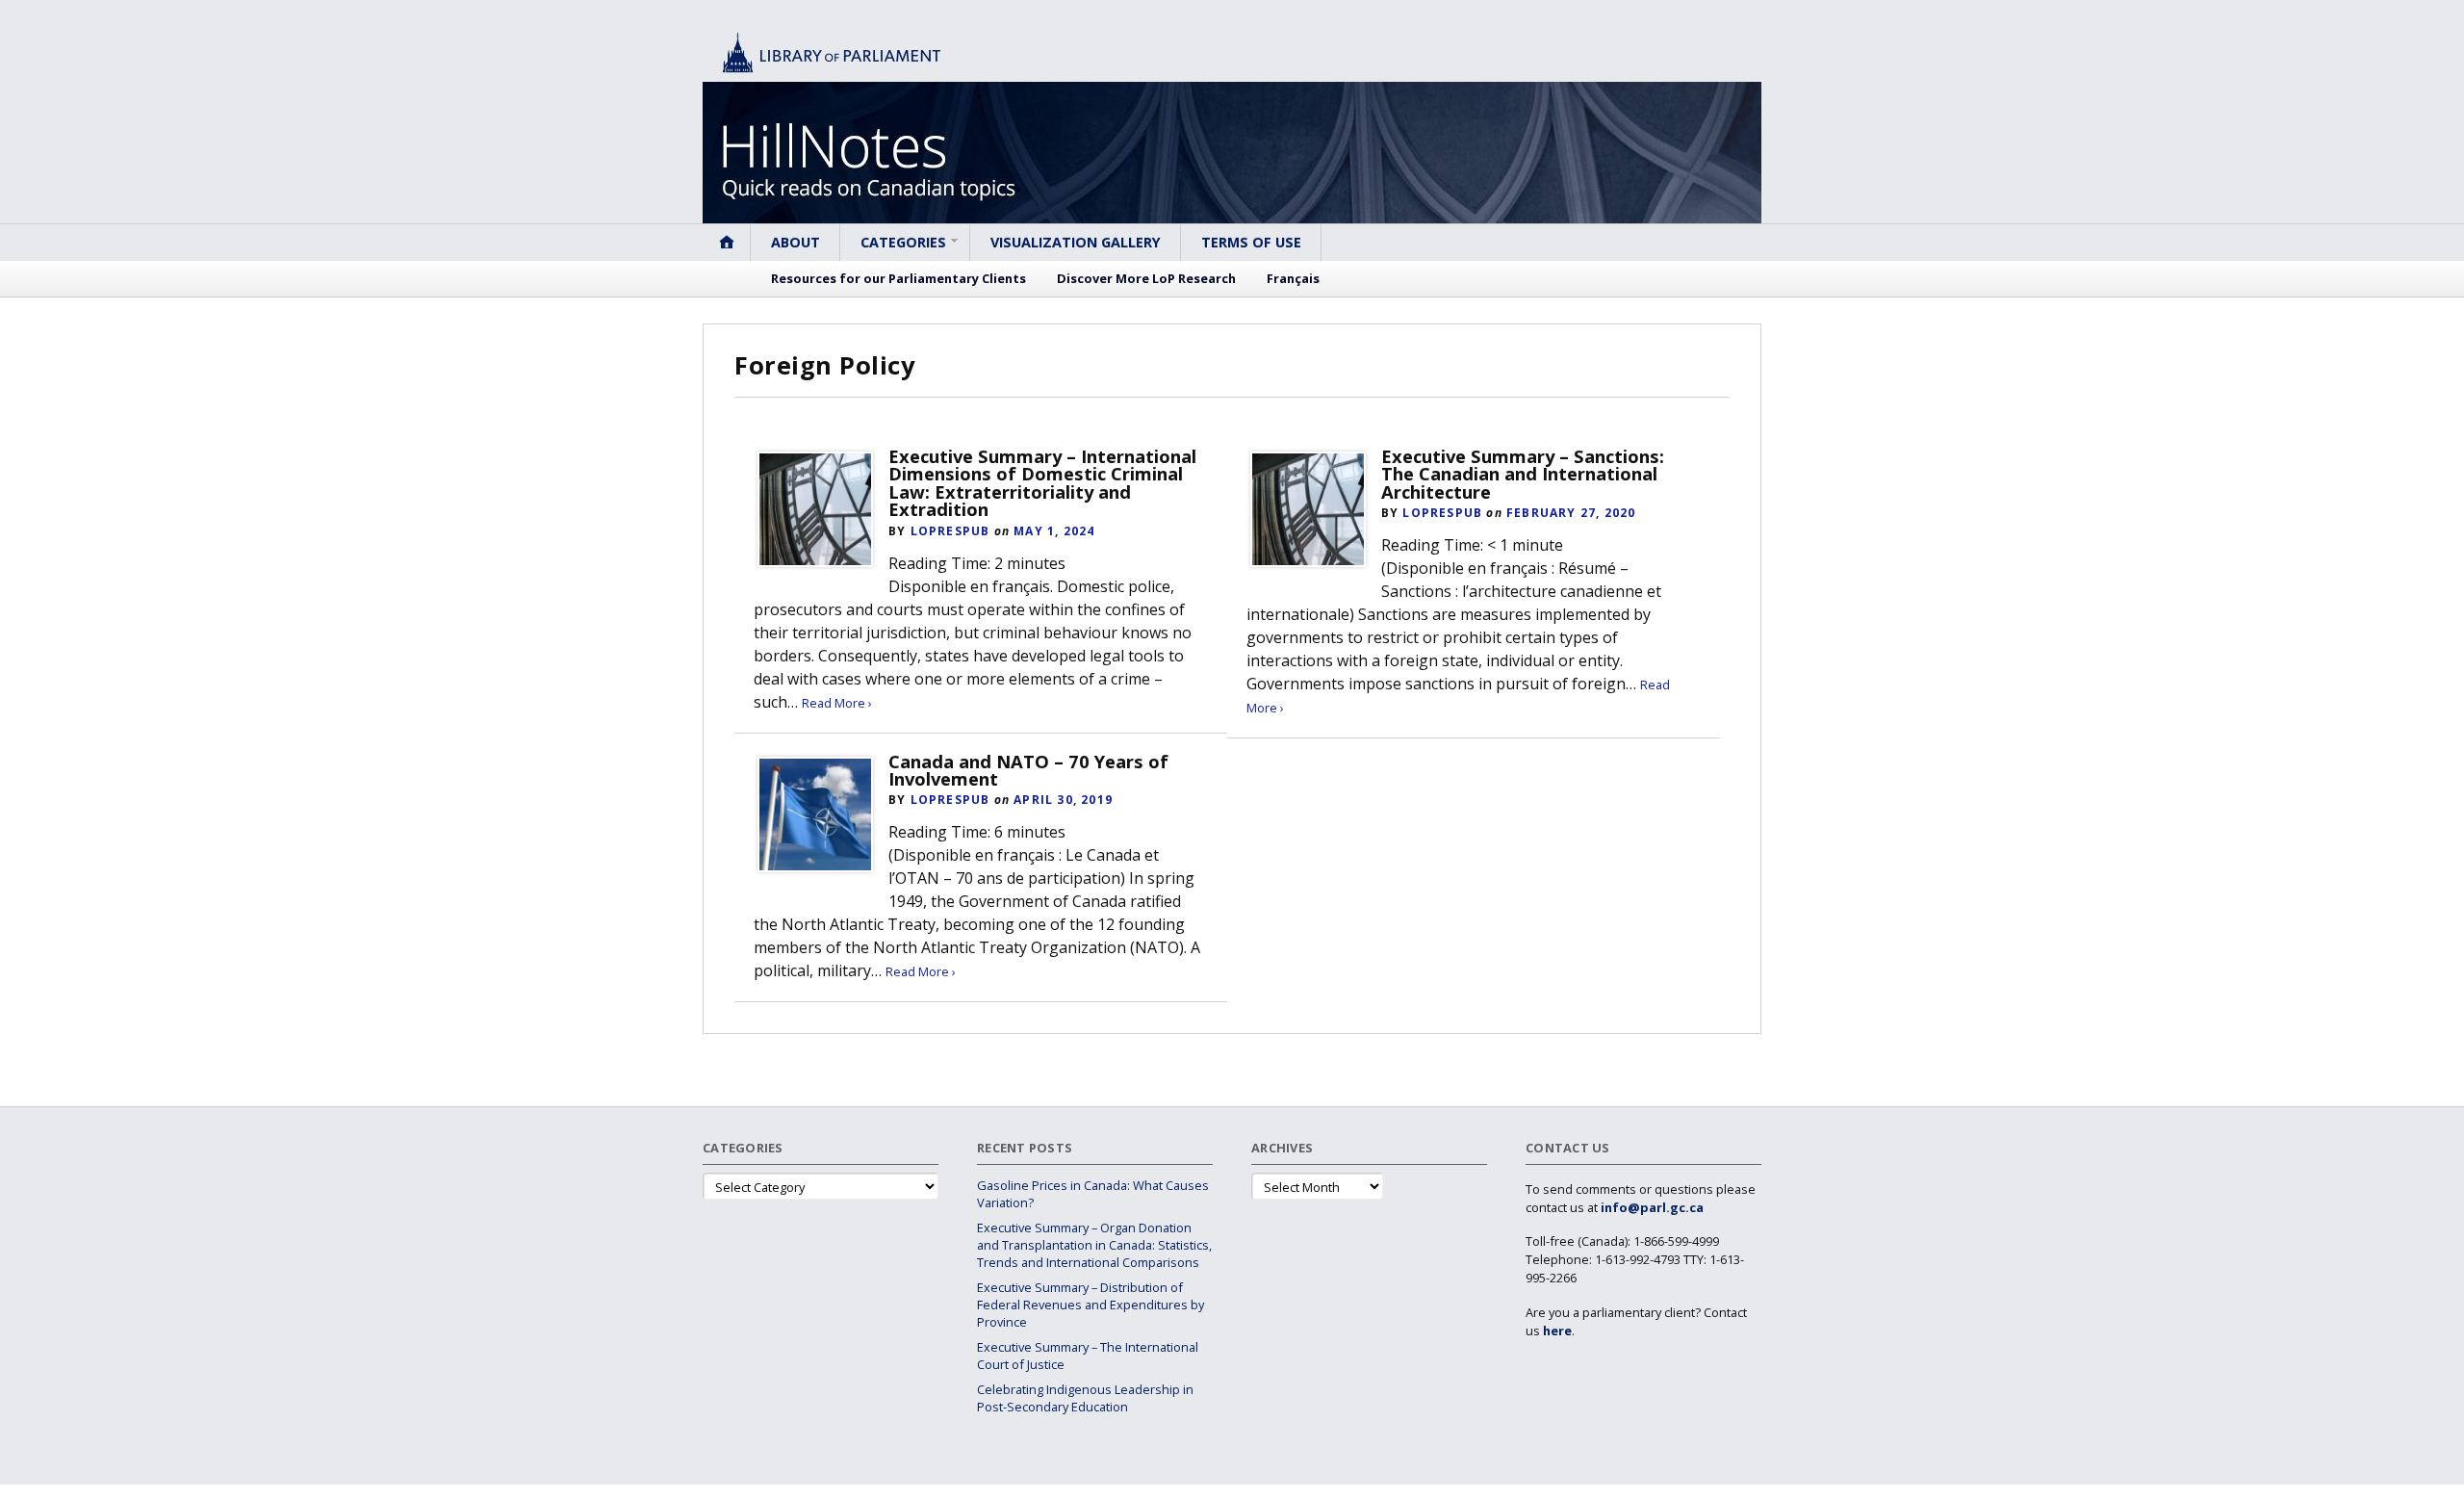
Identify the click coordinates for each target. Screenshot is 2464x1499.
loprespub (950, 531)
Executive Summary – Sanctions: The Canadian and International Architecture (1523, 474)
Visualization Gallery (1076, 242)
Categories (903, 242)
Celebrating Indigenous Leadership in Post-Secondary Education (1085, 1398)
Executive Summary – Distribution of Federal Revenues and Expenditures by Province (1091, 1305)
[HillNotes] (1232, 124)
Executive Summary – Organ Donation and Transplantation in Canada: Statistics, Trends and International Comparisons (1094, 1245)
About (796, 242)
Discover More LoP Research (1146, 278)
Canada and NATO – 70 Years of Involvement (1028, 770)
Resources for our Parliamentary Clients (898, 278)
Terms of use (1251, 242)
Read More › (837, 703)
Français (1293, 278)
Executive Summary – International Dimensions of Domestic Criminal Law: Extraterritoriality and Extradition (1042, 482)
